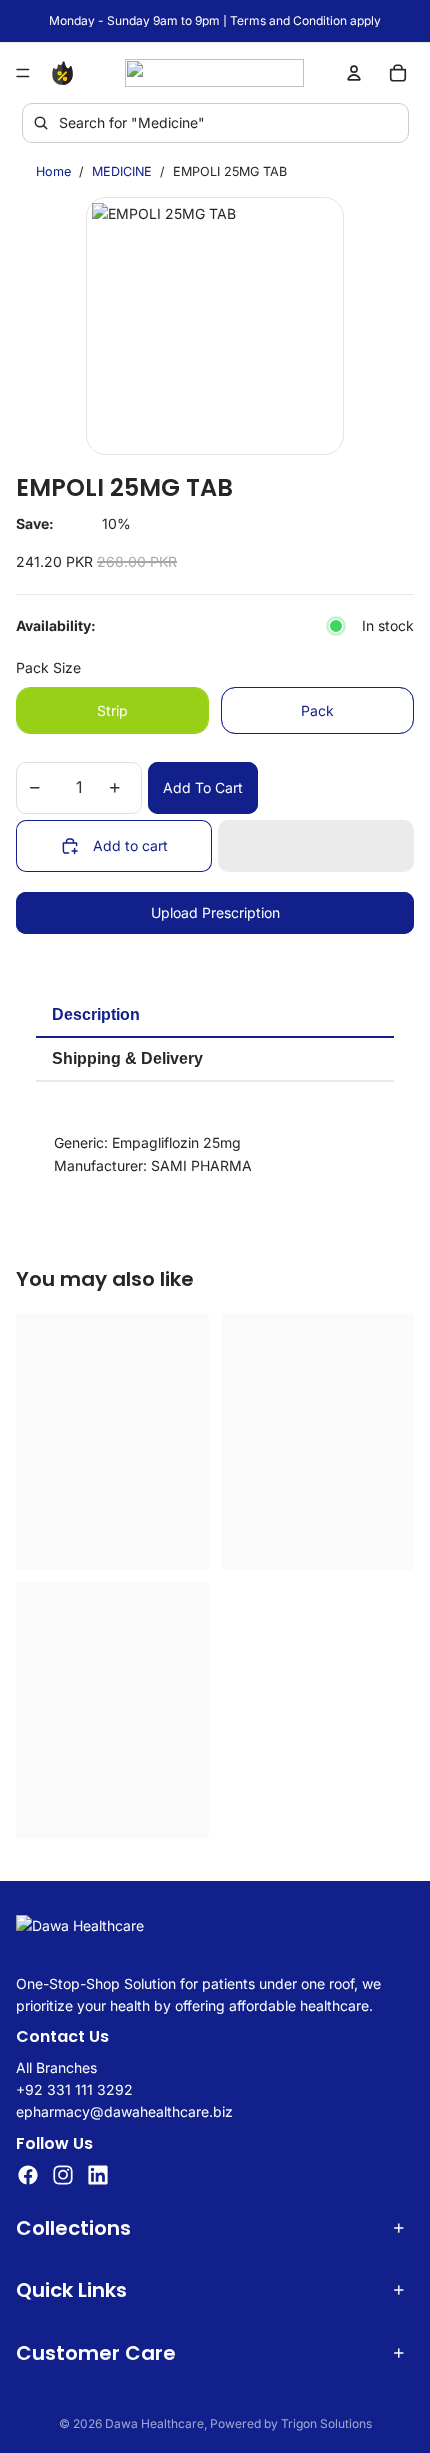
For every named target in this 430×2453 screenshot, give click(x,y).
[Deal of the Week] (66, 73)
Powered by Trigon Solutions (291, 2423)
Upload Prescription (215, 912)
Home (53, 171)
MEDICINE (122, 171)
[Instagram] (63, 2175)
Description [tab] (96, 1014)
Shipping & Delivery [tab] (127, 1058)
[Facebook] (28, 2175)
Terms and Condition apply (305, 20)
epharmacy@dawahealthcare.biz (124, 2112)
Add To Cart (203, 787)
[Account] (354, 73)
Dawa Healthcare (154, 2423)
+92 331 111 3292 (74, 2089)
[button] (316, 846)
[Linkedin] (98, 2175)
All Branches (56, 2067)
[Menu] (23, 73)
